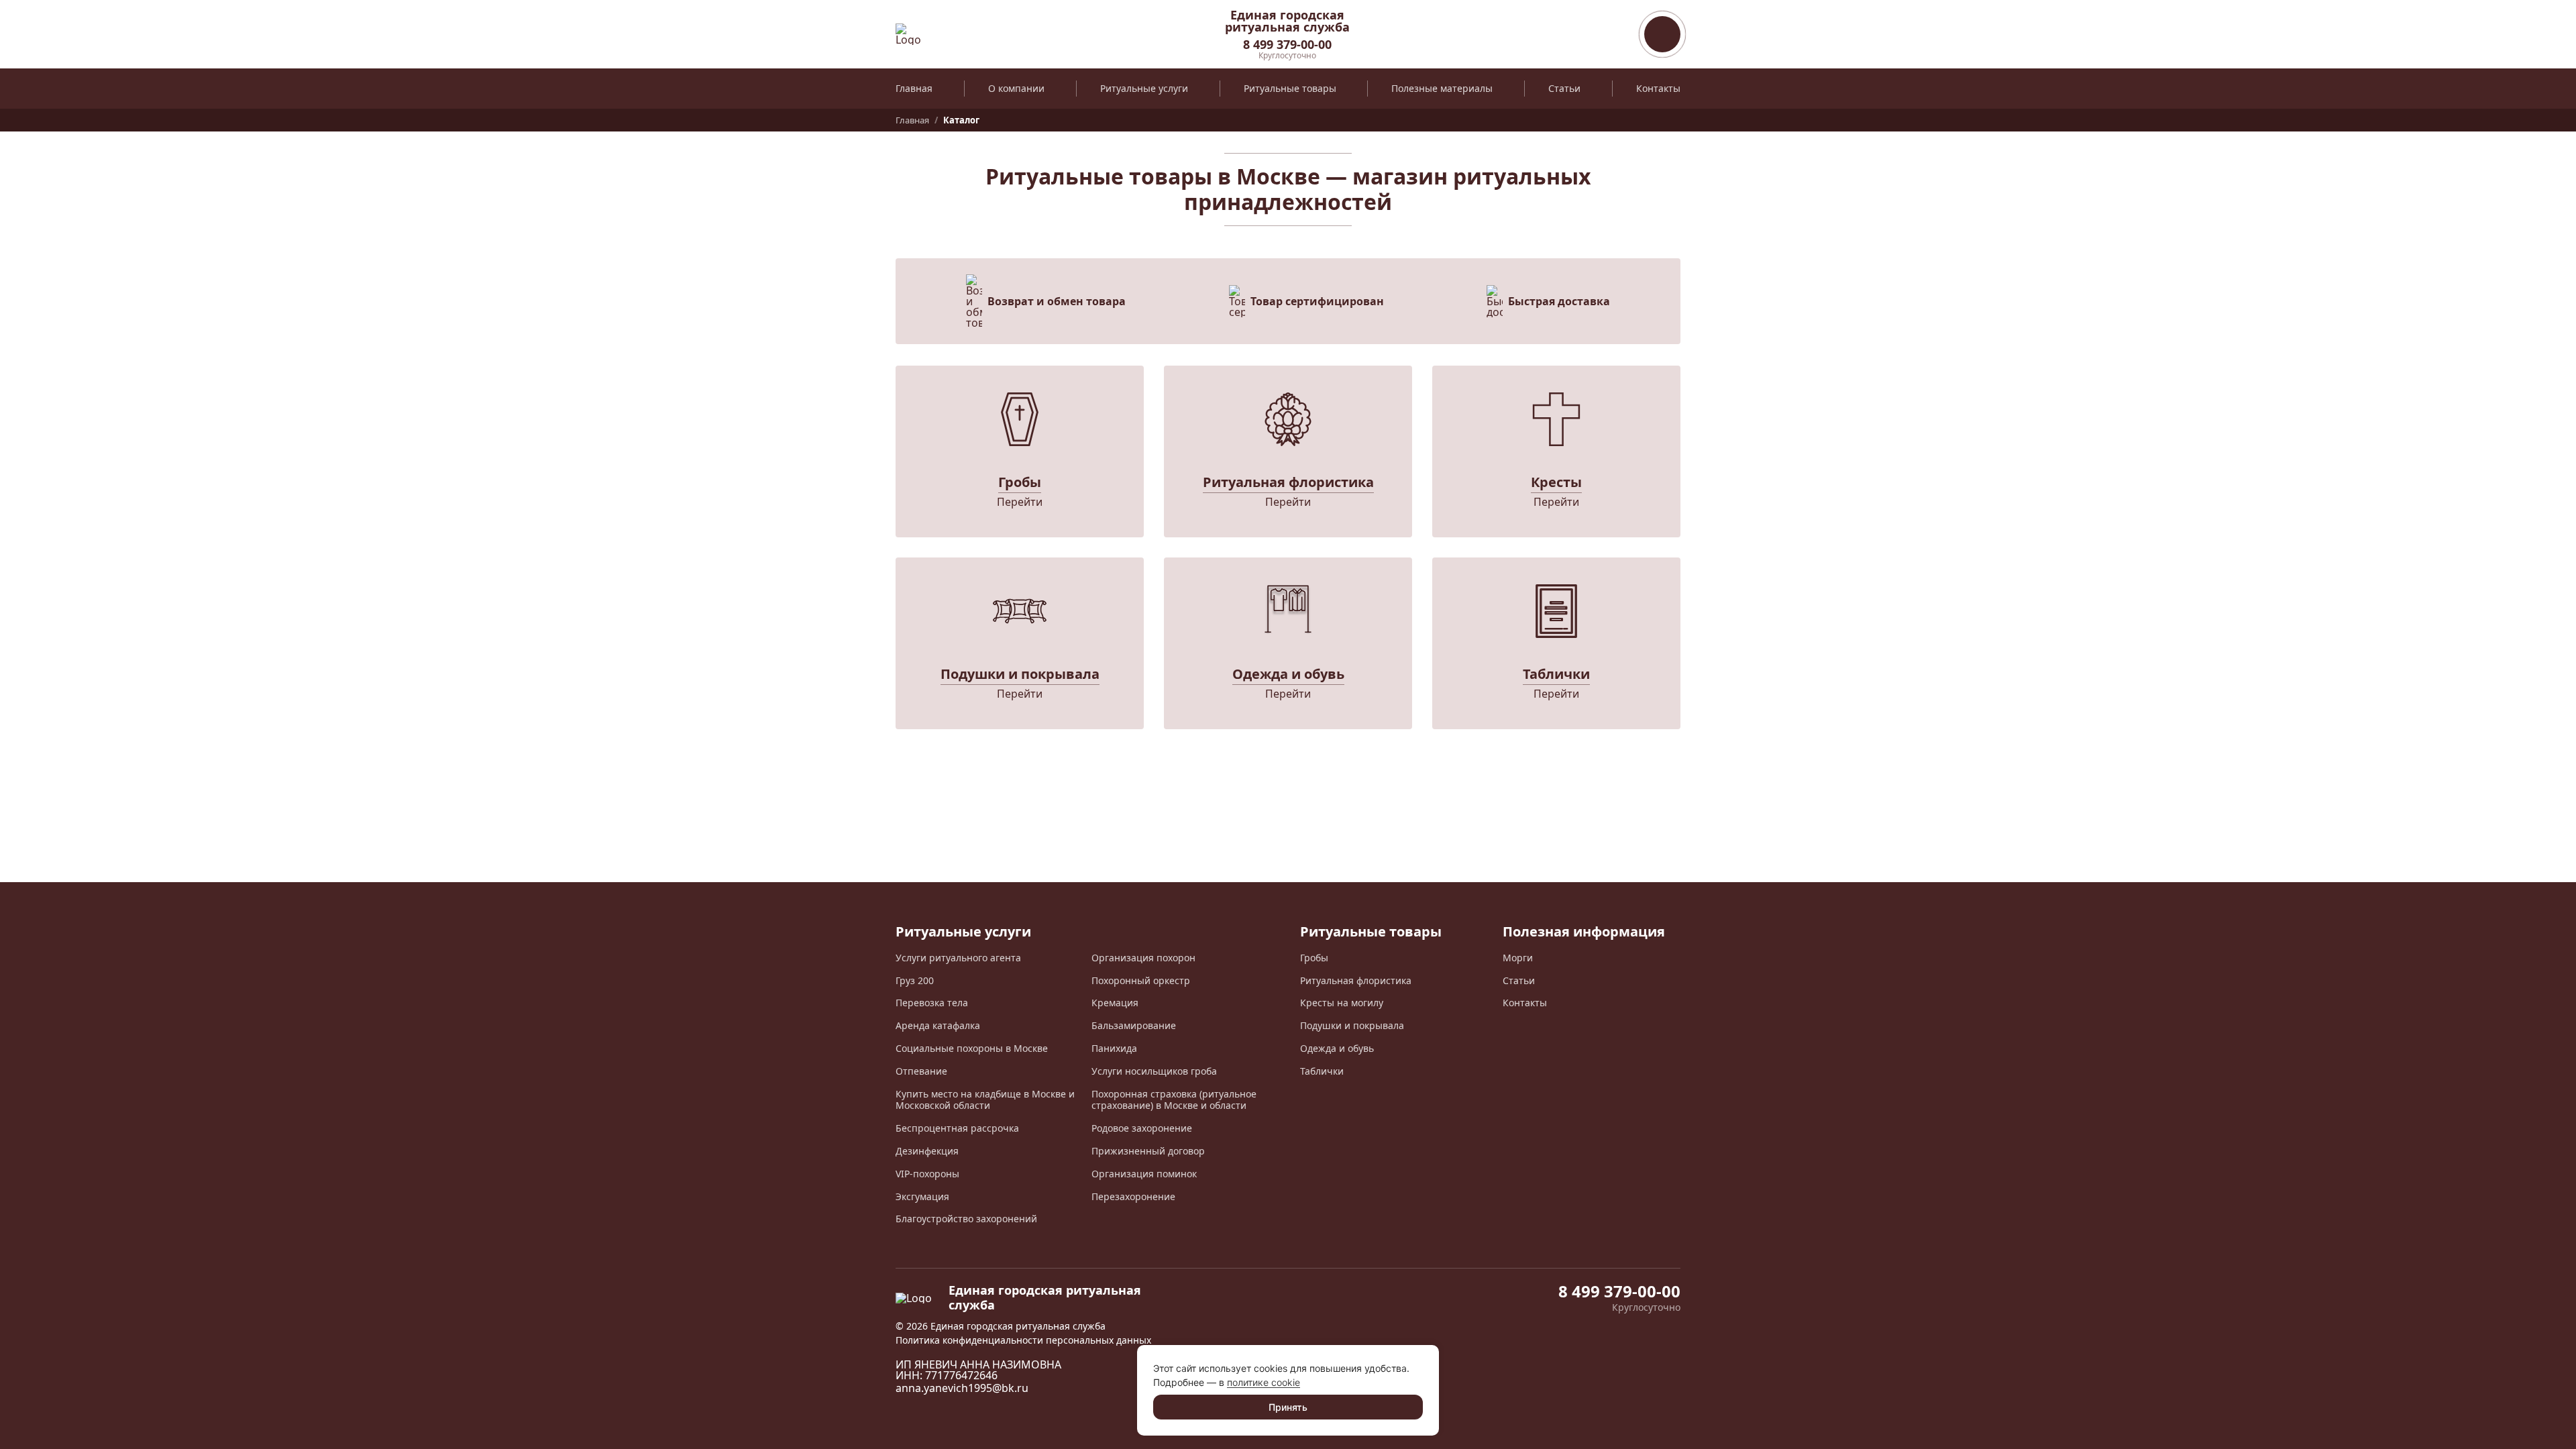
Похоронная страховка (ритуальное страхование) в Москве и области (1174, 1100)
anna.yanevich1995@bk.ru (962, 1388)
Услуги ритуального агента (958, 958)
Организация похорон (1143, 958)
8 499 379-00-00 (1287, 44)
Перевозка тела (932, 1003)
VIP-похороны (927, 1174)
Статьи (1564, 88)
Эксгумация (922, 1196)
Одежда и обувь (1337, 1048)
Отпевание (921, 1071)
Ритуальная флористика (1356, 980)
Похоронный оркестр (1141, 980)
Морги (1518, 958)
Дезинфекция (927, 1151)
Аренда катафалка (938, 1025)
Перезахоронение (1133, 1196)
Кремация (1115, 1003)
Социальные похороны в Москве (972, 1048)
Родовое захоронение (1142, 1128)
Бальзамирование (1134, 1025)
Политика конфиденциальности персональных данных (1023, 1340)
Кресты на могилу (1342, 1003)
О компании (1016, 88)
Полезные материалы (1442, 88)
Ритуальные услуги (1144, 88)
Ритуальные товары (1290, 88)
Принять (1288, 1407)
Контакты (1658, 88)
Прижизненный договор (1148, 1151)
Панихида (1114, 1048)
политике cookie (1264, 1382)
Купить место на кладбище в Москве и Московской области (985, 1100)
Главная (914, 88)
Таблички (1322, 1071)
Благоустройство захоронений (966, 1219)
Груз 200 (915, 980)
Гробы (1314, 958)
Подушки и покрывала (1352, 1025)
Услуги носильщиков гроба (1154, 1071)
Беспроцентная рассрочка (957, 1128)
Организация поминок (1144, 1174)
